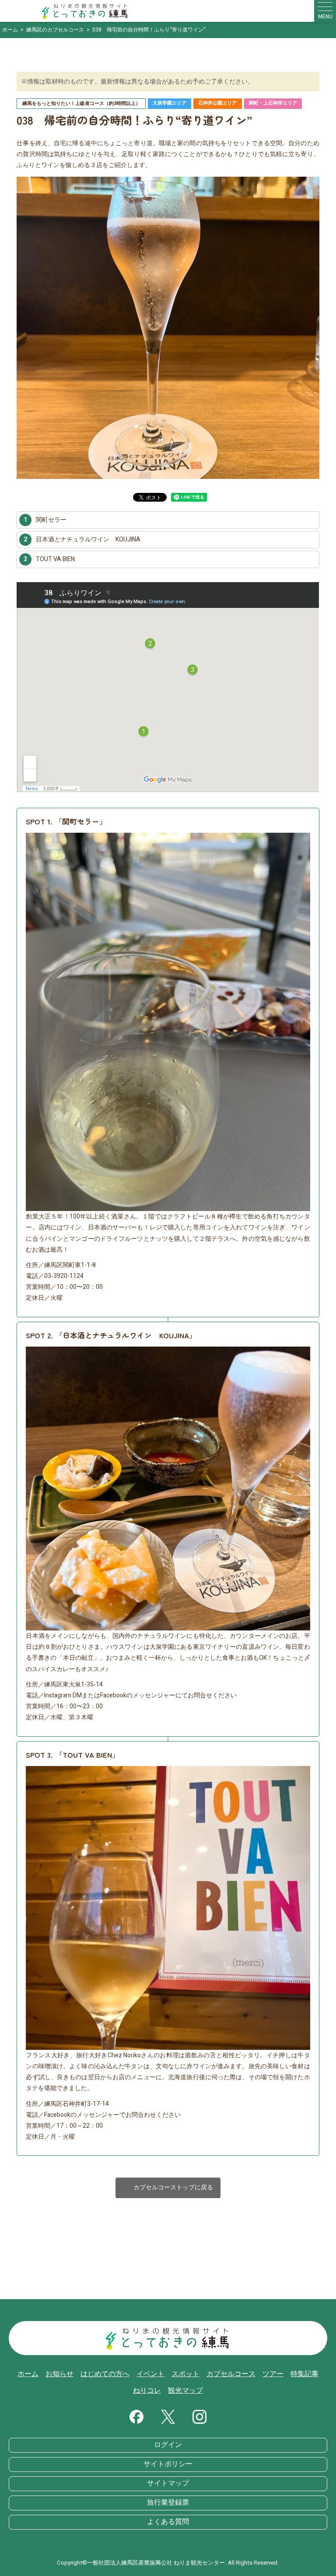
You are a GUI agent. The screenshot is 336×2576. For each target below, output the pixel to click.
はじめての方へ (105, 2374)
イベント (150, 2374)
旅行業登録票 (168, 2503)
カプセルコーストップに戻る (168, 2188)
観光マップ (185, 2391)
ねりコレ (147, 2391)
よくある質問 (168, 2522)
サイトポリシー (168, 2464)
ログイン (168, 2445)
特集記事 (304, 2374)
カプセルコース (231, 2374)
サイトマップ (168, 2483)
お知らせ (59, 2374)
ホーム (28, 2374)
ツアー (273, 2374)
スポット (185, 2374)
